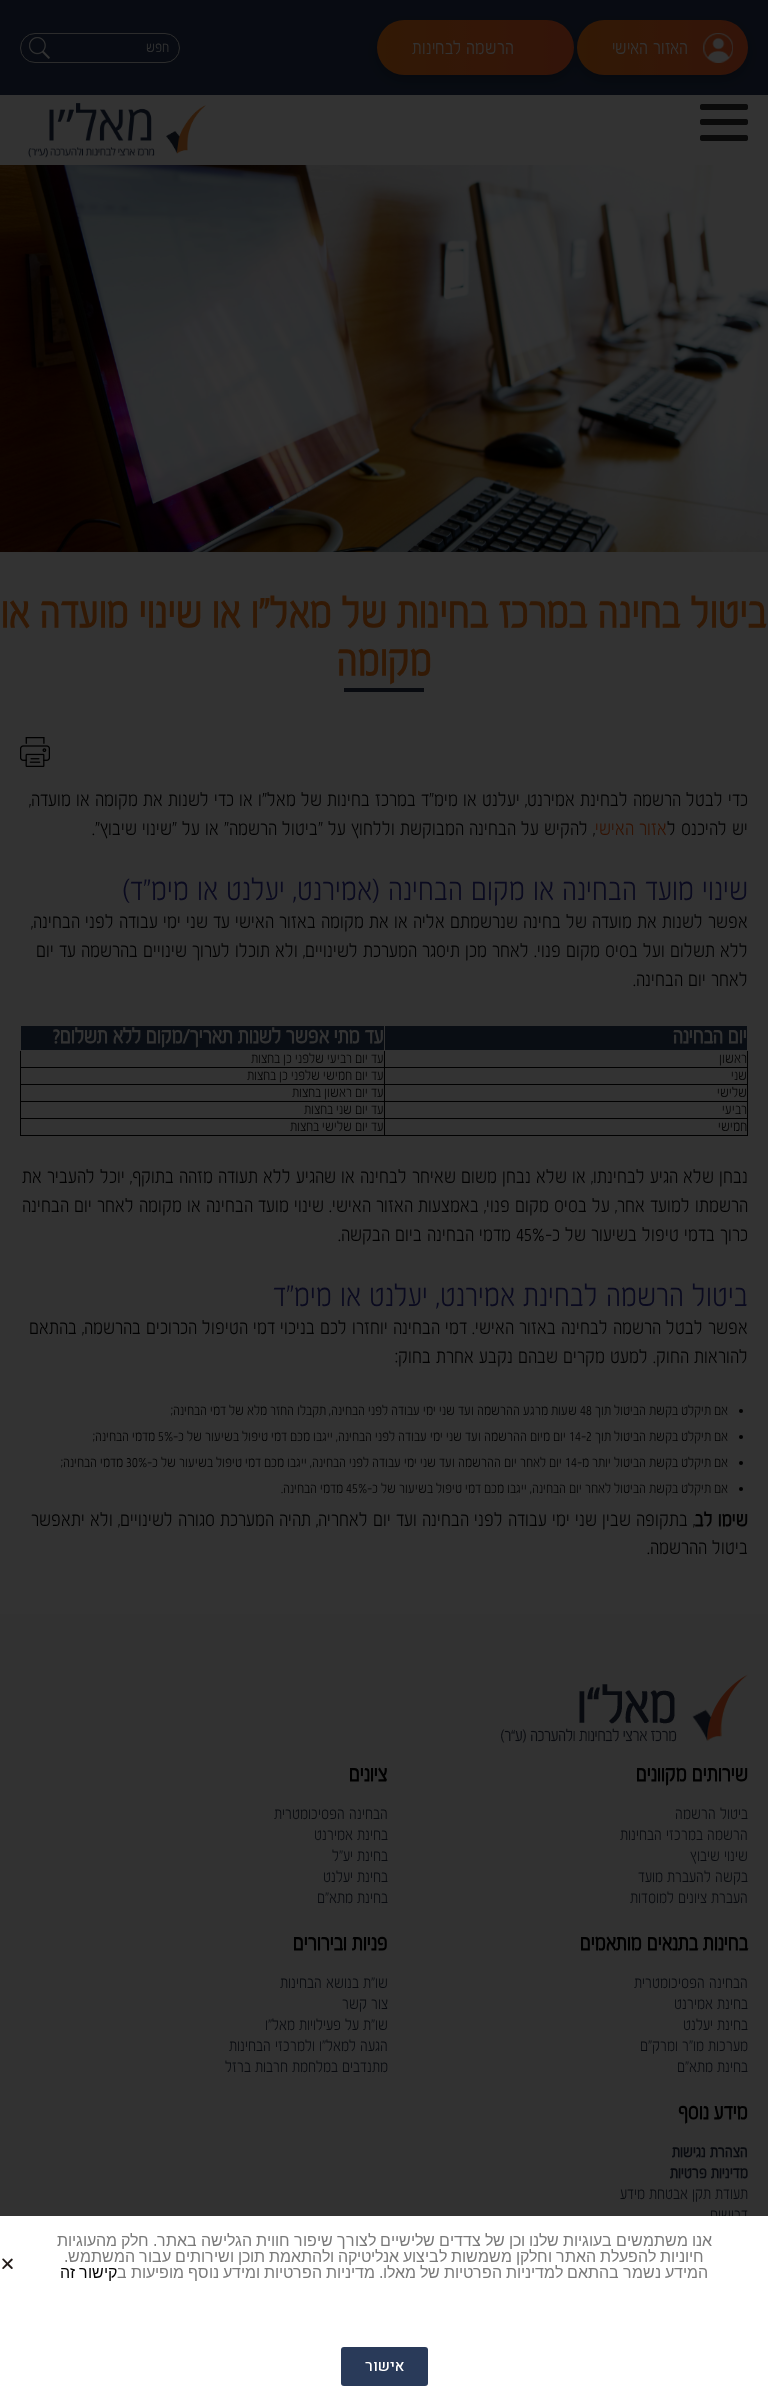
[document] (384, 1202)
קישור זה (88, 2272)
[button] (31, 2247)
